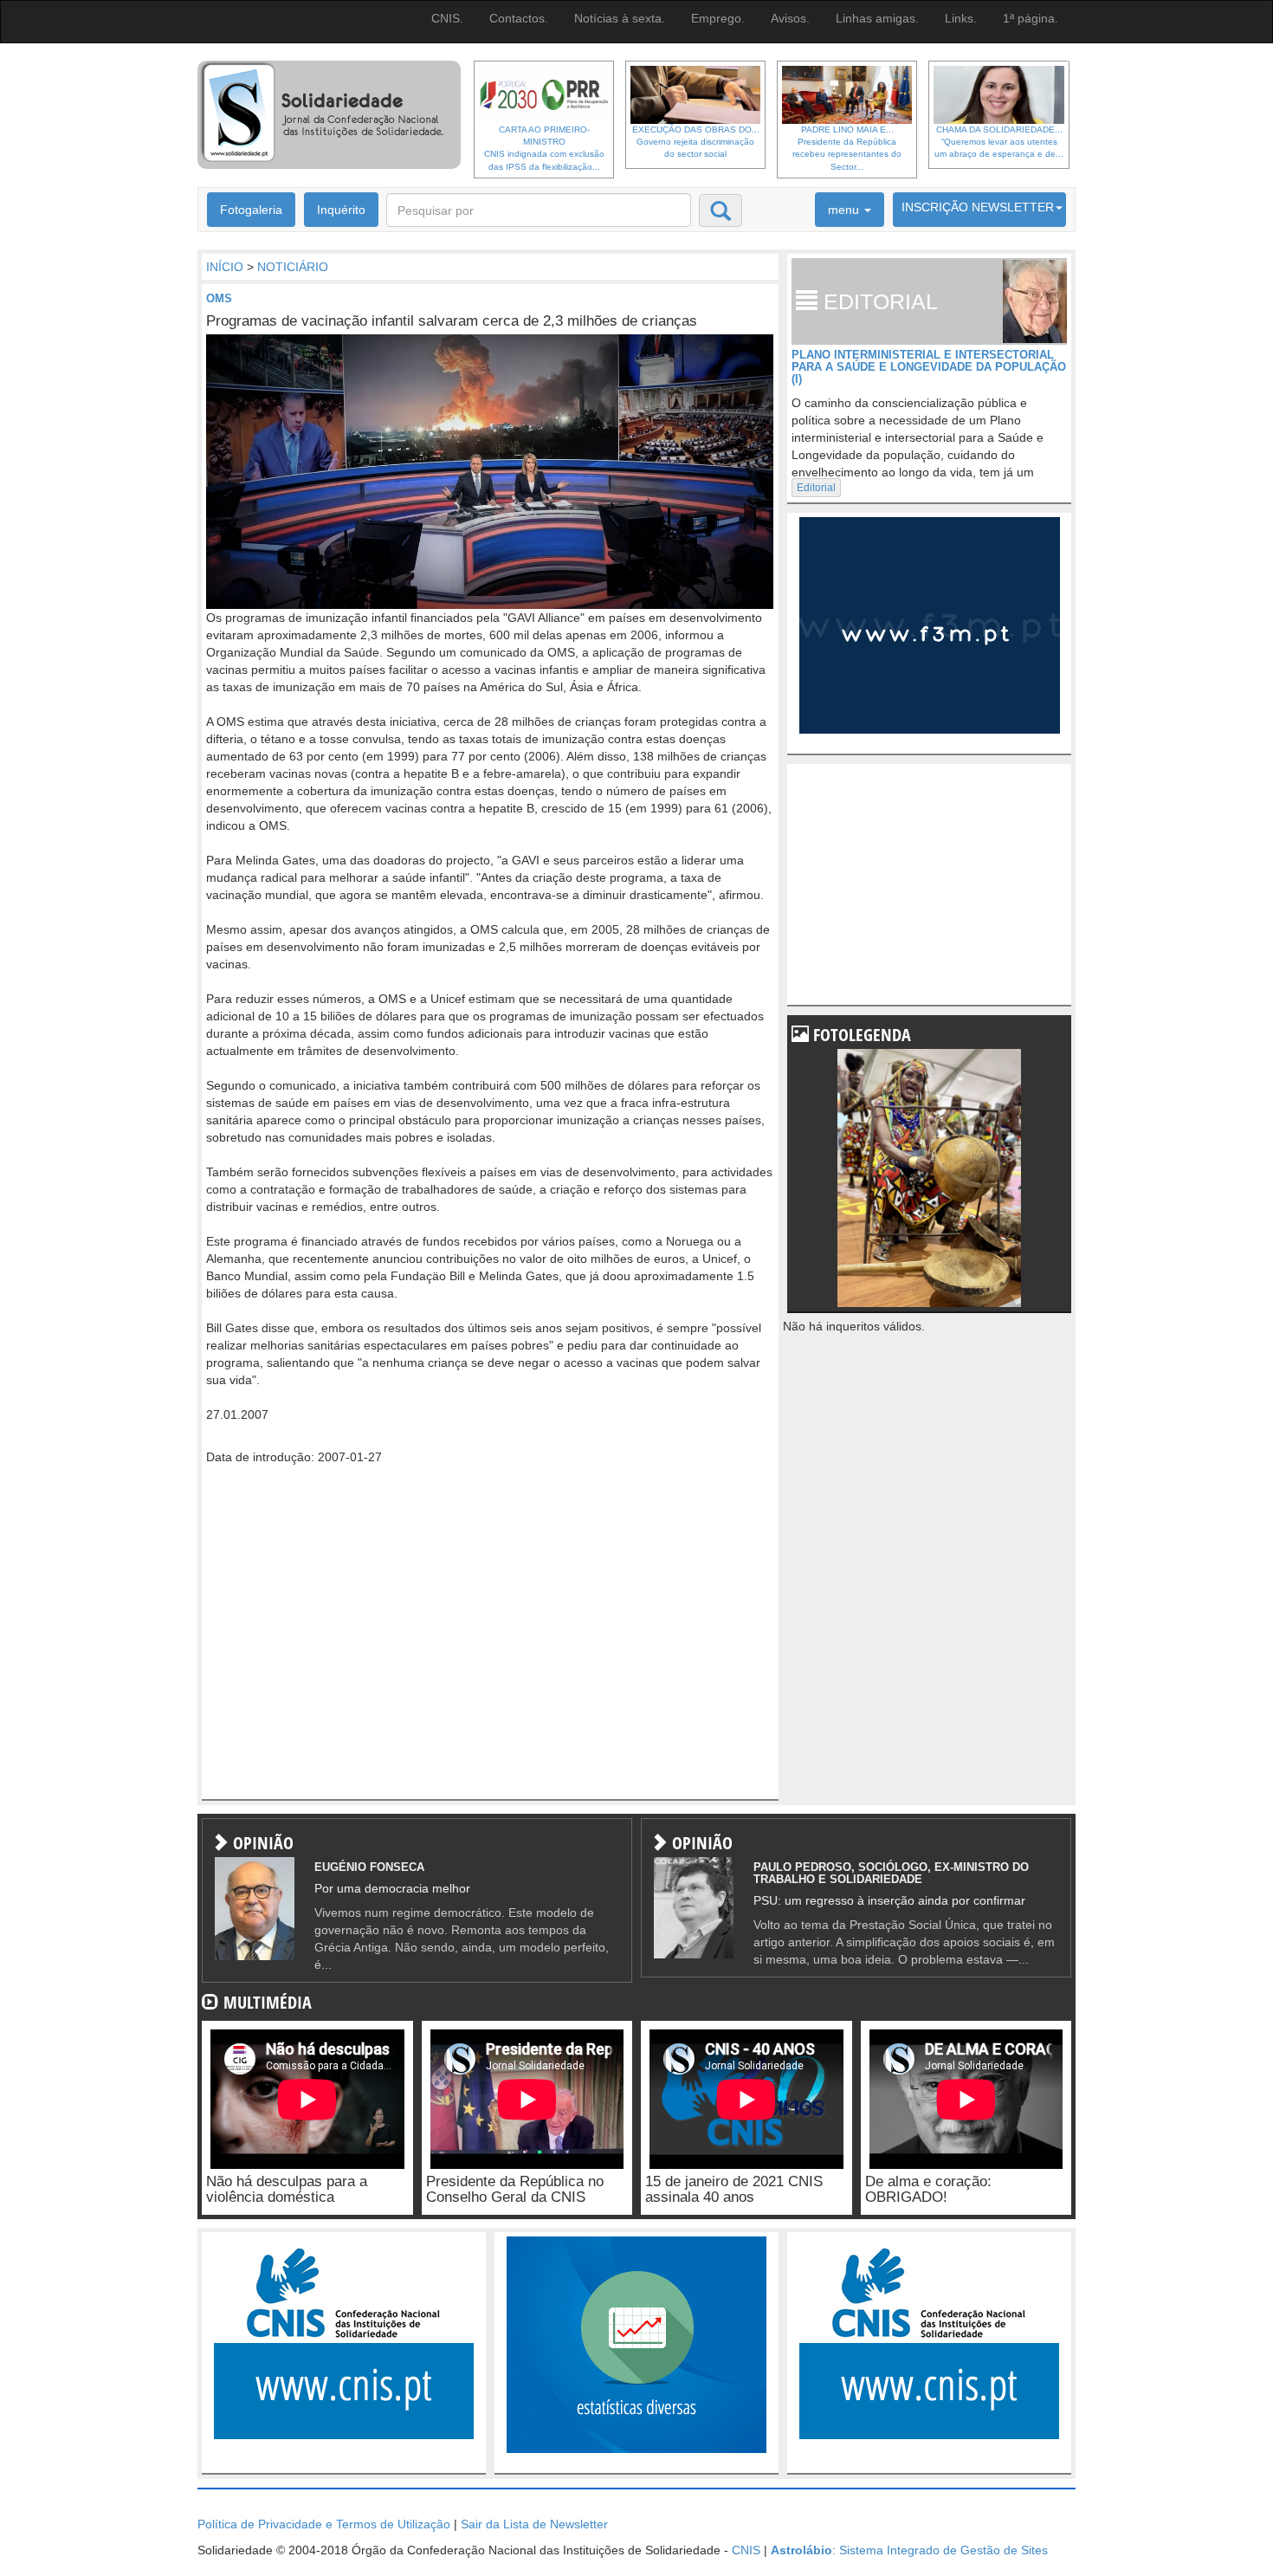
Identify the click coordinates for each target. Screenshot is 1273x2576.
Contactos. (519, 18)
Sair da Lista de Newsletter (534, 2524)
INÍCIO (225, 267)
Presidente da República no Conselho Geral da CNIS (515, 2190)
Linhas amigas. (877, 18)
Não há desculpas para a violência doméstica (287, 2190)
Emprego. (718, 18)
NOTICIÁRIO (293, 267)
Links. (961, 18)
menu (845, 210)
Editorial (816, 488)
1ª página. (1031, 18)
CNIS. (447, 18)
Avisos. (790, 18)
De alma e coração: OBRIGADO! (928, 2190)
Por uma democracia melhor (392, 1888)
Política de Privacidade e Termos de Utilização (324, 2524)
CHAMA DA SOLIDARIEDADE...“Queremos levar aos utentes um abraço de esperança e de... (999, 142)
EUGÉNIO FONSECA (369, 1867)
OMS (219, 298)
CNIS (746, 2550)
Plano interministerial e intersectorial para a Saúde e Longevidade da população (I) (929, 367)
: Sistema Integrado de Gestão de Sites (909, 2550)
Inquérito (341, 210)
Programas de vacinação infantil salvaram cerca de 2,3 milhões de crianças (452, 321)
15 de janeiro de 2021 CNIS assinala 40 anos (734, 2190)
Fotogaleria (251, 210)
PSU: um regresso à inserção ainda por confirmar (889, 1900)
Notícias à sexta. (620, 18)
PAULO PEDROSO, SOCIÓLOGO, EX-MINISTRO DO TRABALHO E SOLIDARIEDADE (891, 1873)
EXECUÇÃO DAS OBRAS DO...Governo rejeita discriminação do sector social (696, 142)
